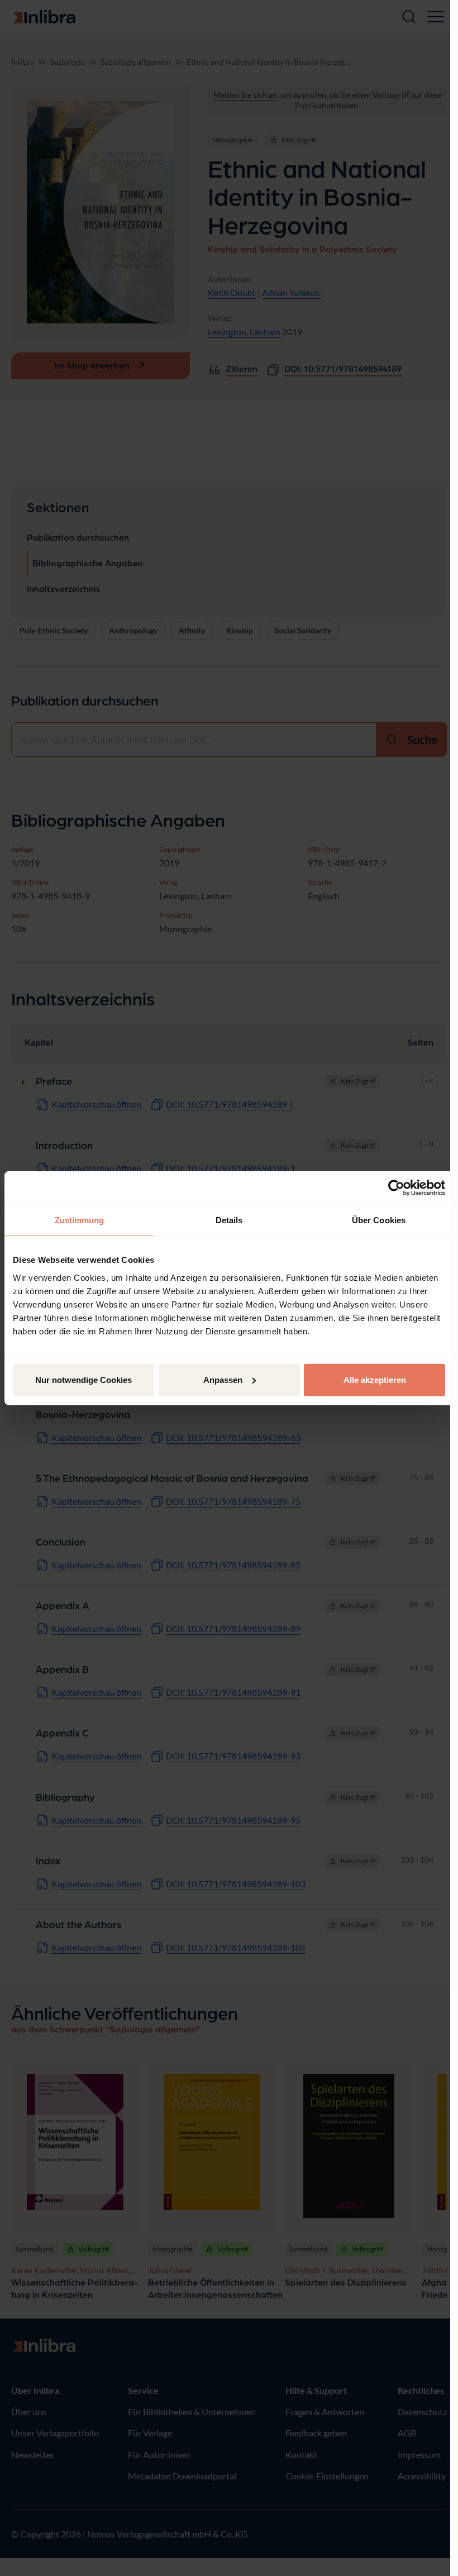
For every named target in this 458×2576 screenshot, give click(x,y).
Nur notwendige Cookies (84, 1379)
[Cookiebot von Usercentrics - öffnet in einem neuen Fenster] (396, 1188)
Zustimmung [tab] (80, 1220)
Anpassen (223, 1379)
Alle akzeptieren (375, 1379)
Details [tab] (229, 1220)
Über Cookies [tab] (379, 1220)
